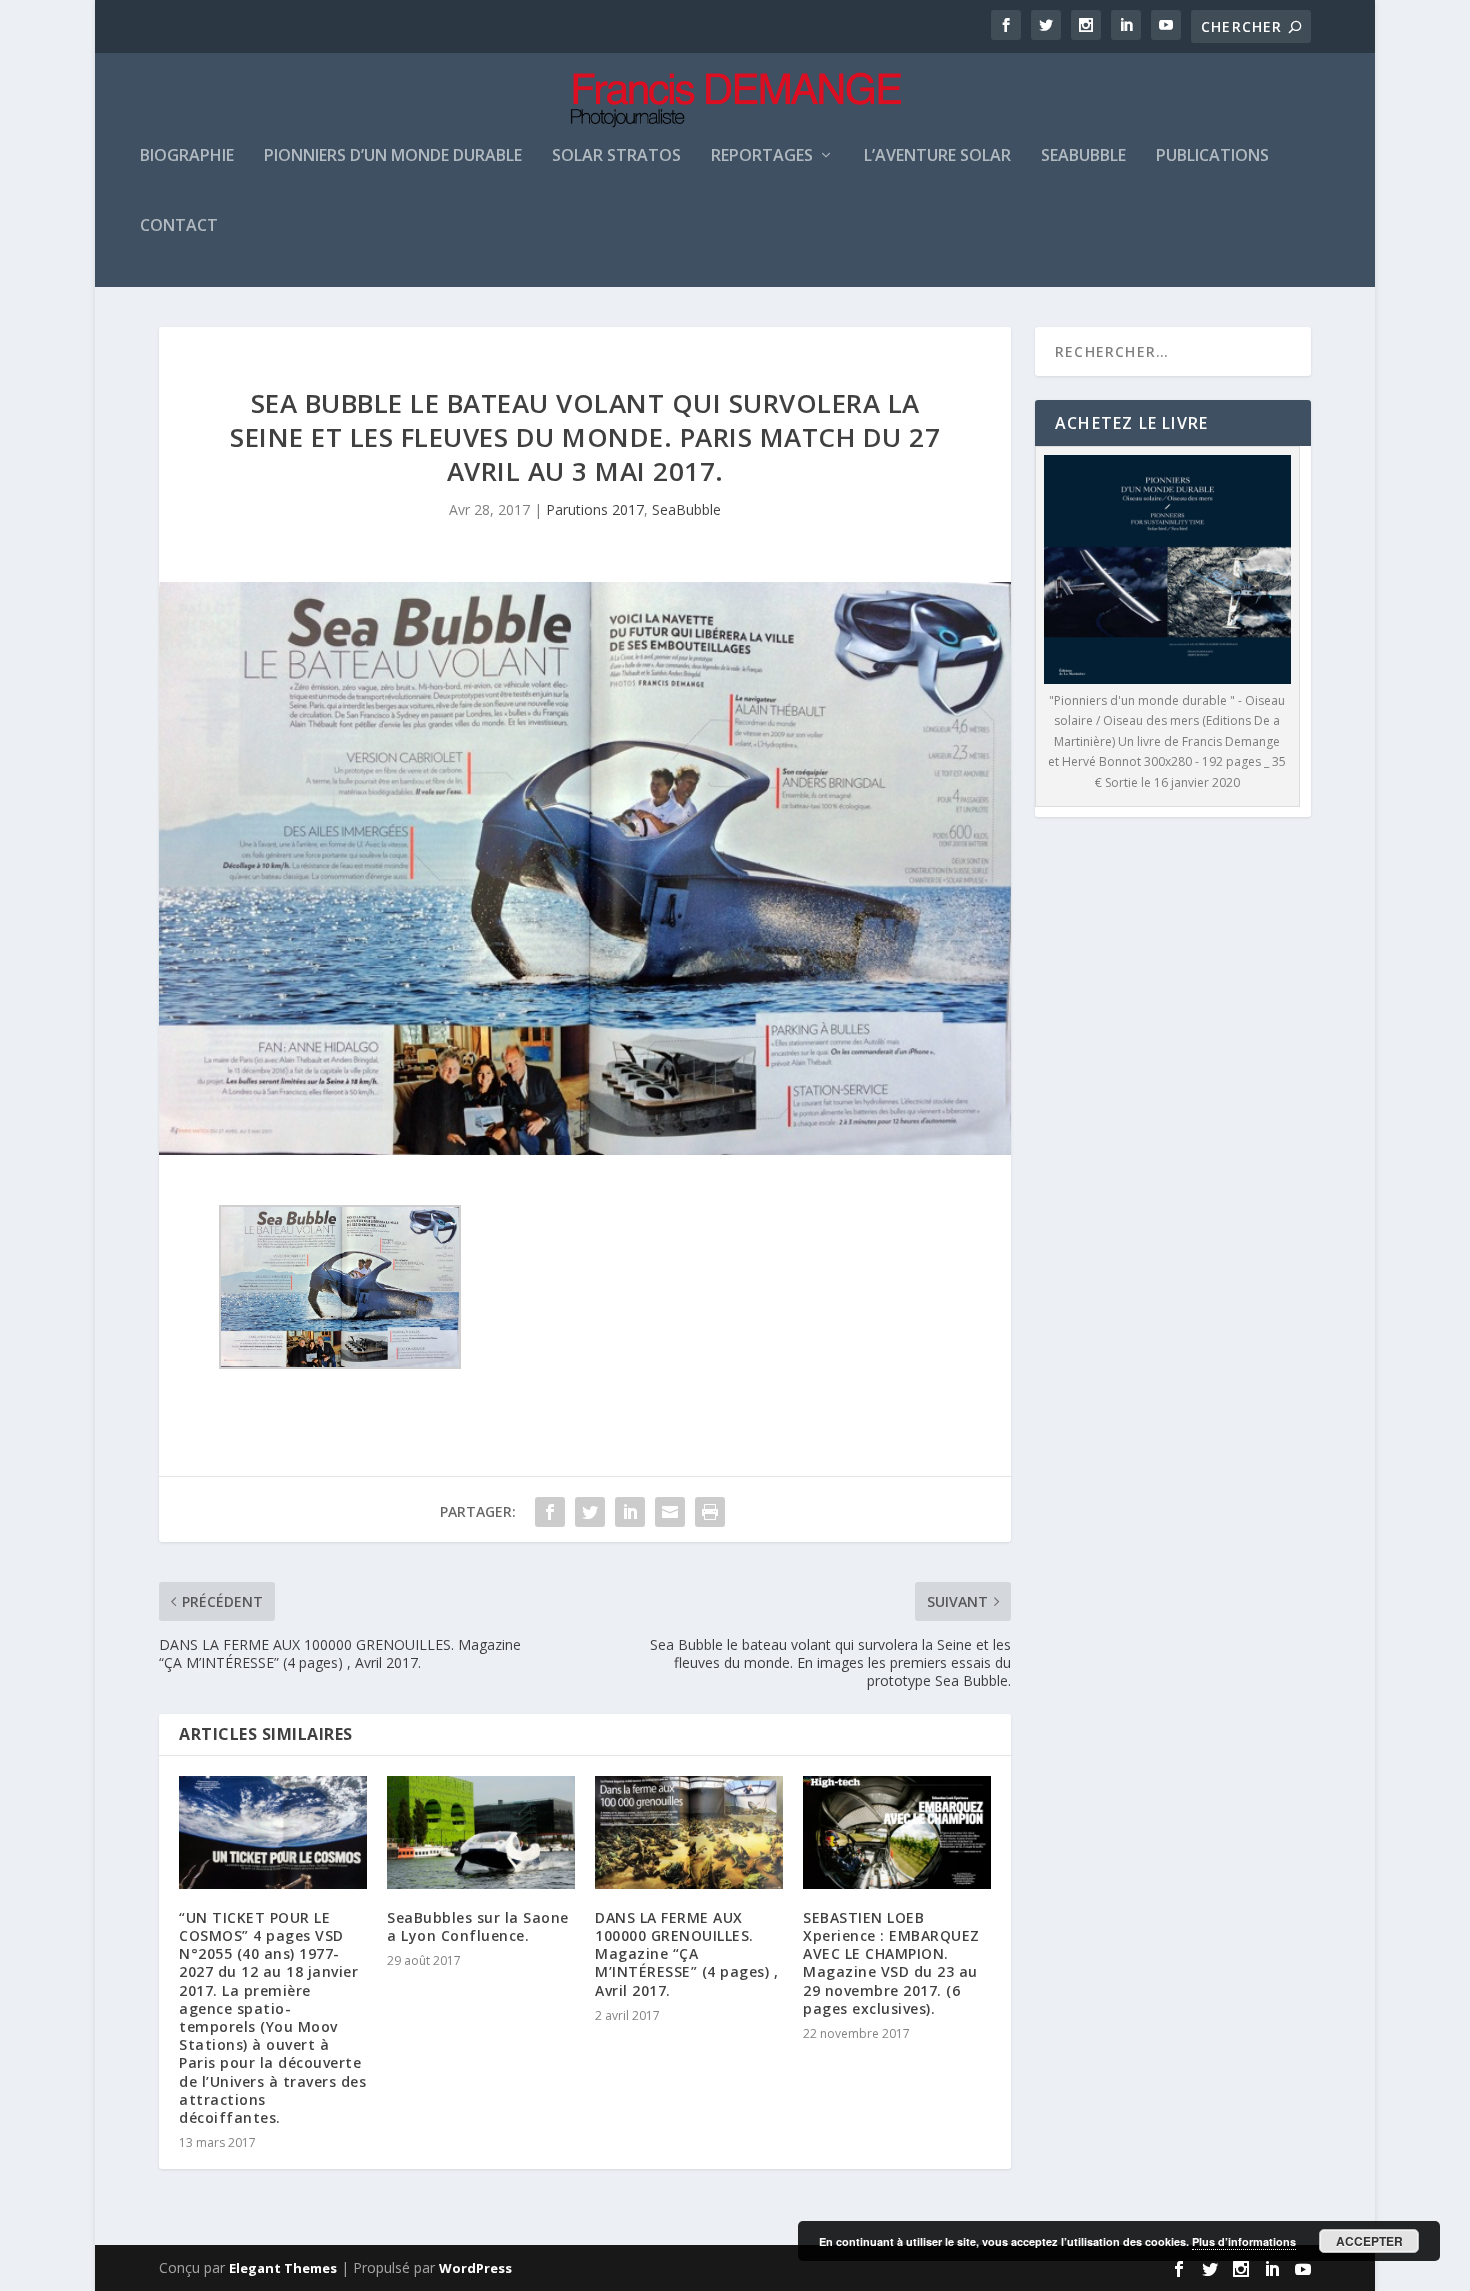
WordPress (475, 2268)
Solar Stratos (616, 156)
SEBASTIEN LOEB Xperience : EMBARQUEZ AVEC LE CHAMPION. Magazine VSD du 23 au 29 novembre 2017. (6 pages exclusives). (891, 1963)
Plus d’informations (1244, 2241)
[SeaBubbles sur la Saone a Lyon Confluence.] (481, 1832)
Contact (179, 226)
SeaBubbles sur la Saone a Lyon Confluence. (478, 1926)
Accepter (1369, 2241)
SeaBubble (686, 509)
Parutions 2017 (595, 509)
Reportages (762, 156)
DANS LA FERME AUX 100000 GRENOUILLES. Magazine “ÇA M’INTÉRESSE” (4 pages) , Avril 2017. (686, 1954)
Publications (1212, 156)
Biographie (187, 156)
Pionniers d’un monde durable (393, 156)
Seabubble (1083, 156)
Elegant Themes (283, 2268)
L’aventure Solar (937, 156)
